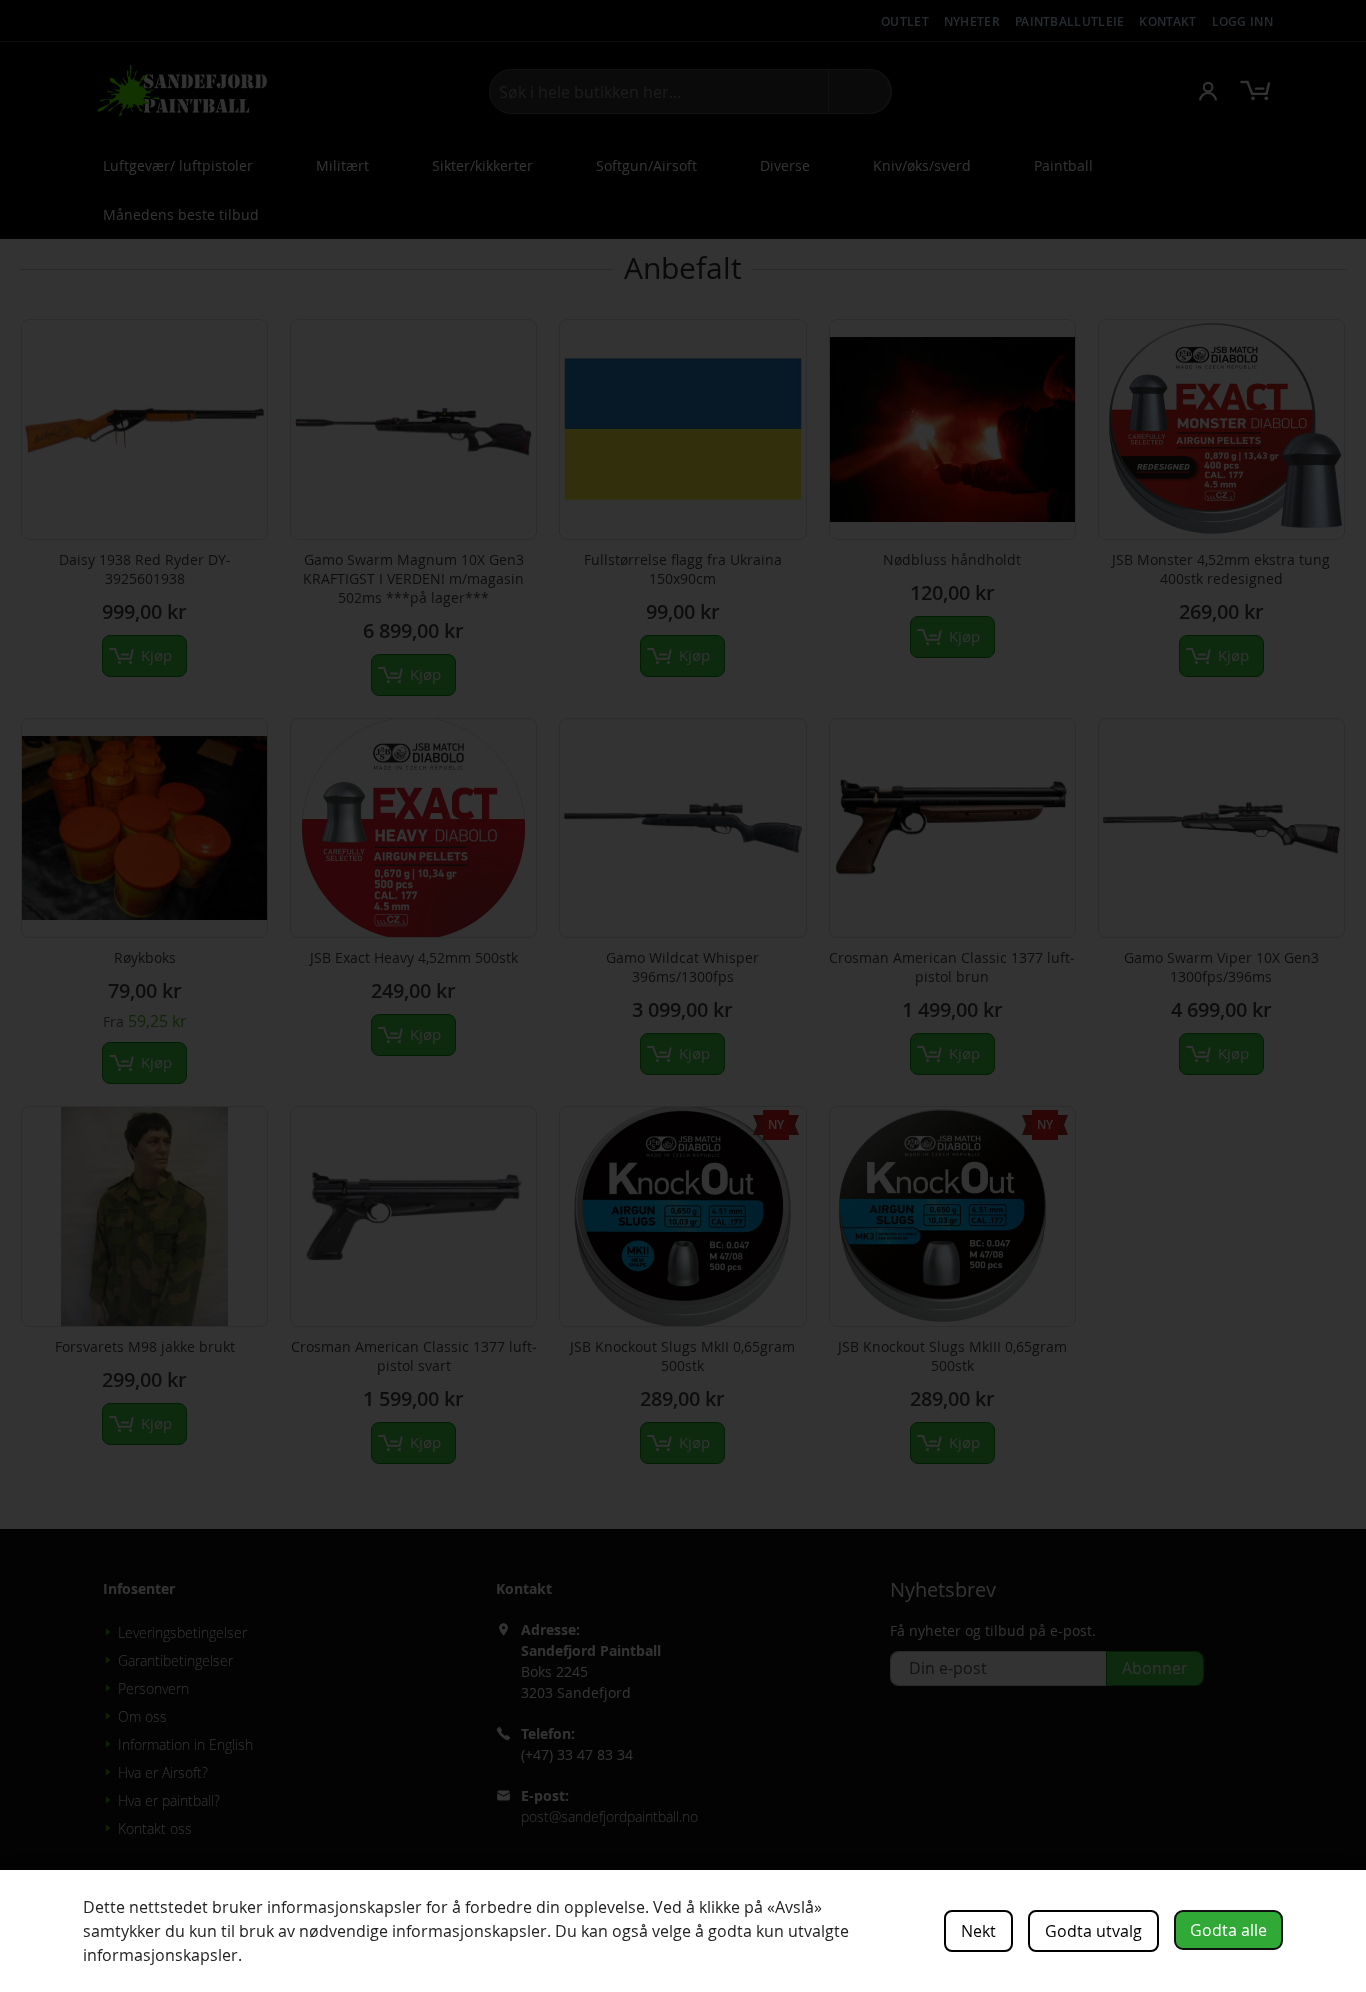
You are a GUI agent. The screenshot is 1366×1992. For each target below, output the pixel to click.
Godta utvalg (1093, 1931)
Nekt (978, 1931)
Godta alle (1228, 1930)
